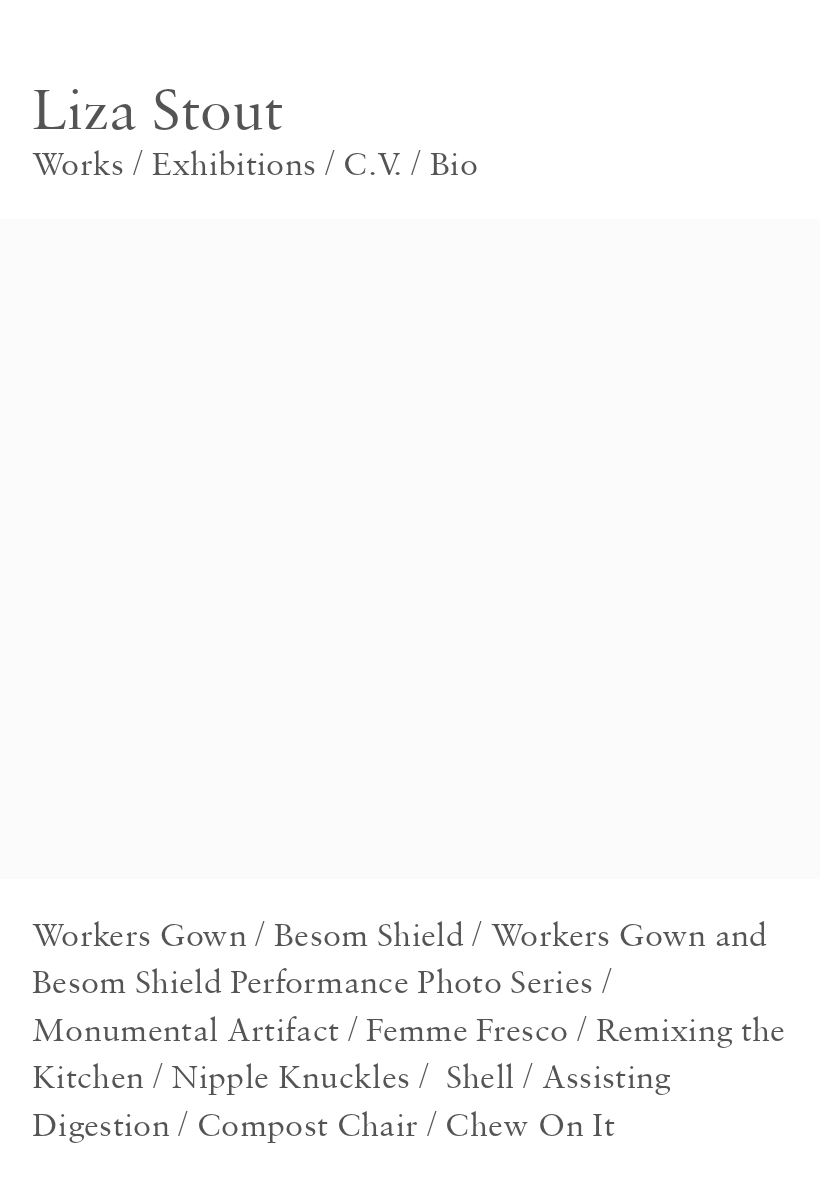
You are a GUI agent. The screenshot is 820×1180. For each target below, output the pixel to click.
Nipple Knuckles (290, 1076)
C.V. (372, 163)
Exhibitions (229, 163)
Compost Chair (307, 1124)
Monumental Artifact (185, 1029)
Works (78, 163)
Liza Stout (157, 108)
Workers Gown (139, 934)
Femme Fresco (467, 1029)
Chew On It (529, 1124)
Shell (480, 1076)
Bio (454, 163)
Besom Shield (369, 934)
